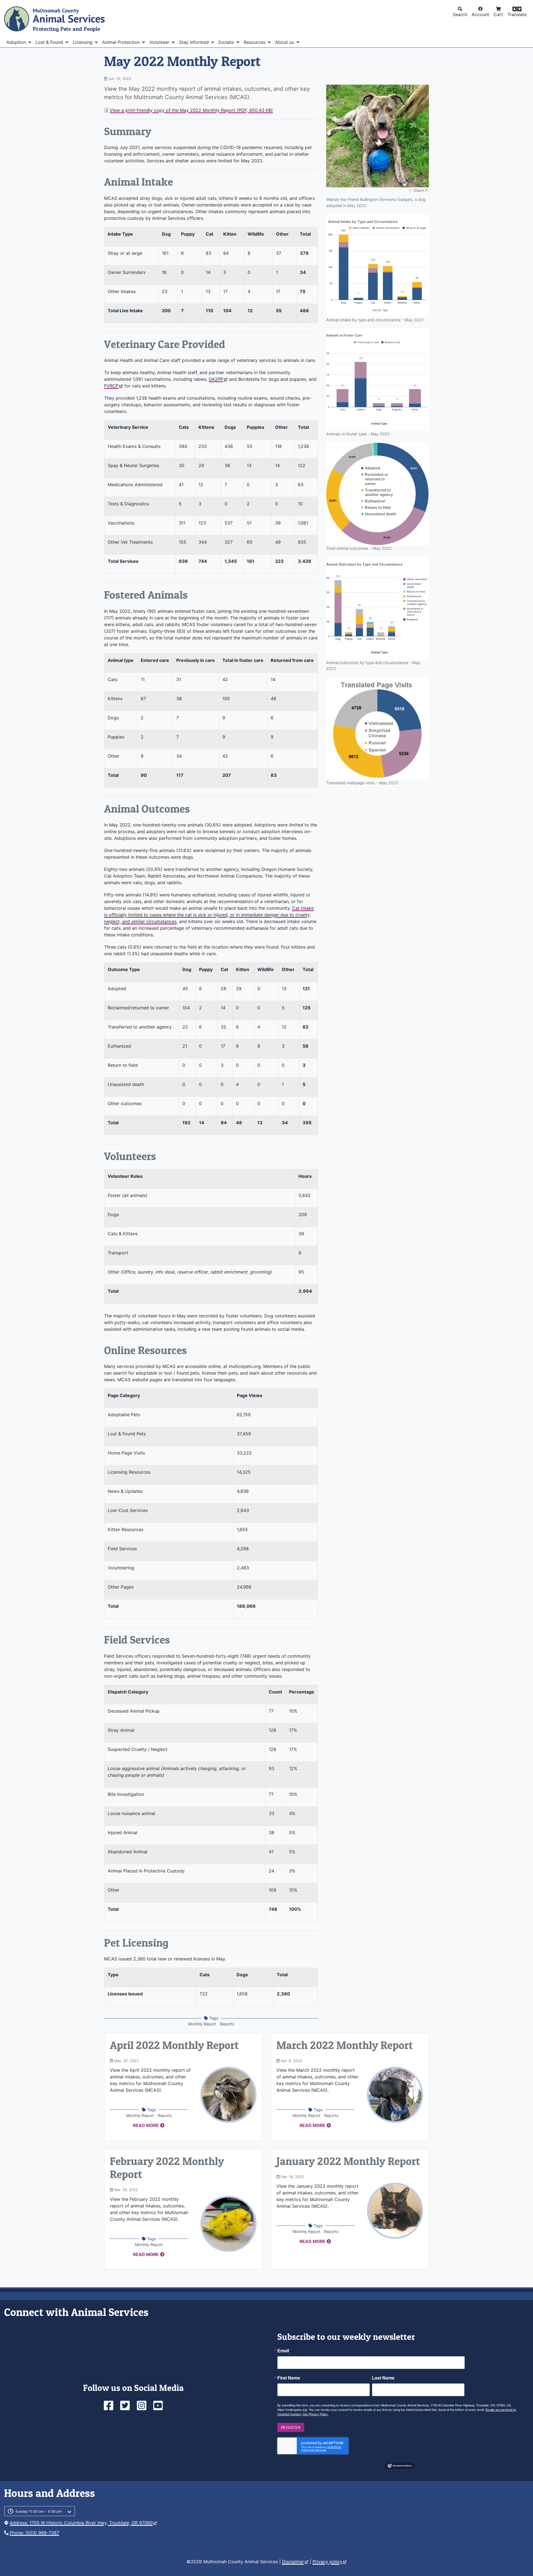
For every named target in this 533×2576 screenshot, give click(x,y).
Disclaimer (293, 2562)
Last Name (383, 2378)
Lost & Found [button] (50, 42)
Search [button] (460, 14)
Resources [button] (255, 42)
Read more (146, 2125)
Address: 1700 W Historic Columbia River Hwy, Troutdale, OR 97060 (81, 2523)
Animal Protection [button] (122, 42)
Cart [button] (498, 14)
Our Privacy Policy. (315, 2414)
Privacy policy (327, 2562)
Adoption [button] (17, 42)
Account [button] (480, 14)
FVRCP (111, 386)
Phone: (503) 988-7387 (34, 2533)
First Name (289, 2378)
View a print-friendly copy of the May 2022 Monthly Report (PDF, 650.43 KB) (191, 110)
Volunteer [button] (160, 42)
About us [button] (285, 42)
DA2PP (216, 379)
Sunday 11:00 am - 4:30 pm (39, 2511)
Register (291, 2427)
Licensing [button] (83, 42)
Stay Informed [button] (195, 42)
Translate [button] (517, 14)
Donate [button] (227, 42)
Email (283, 2351)
